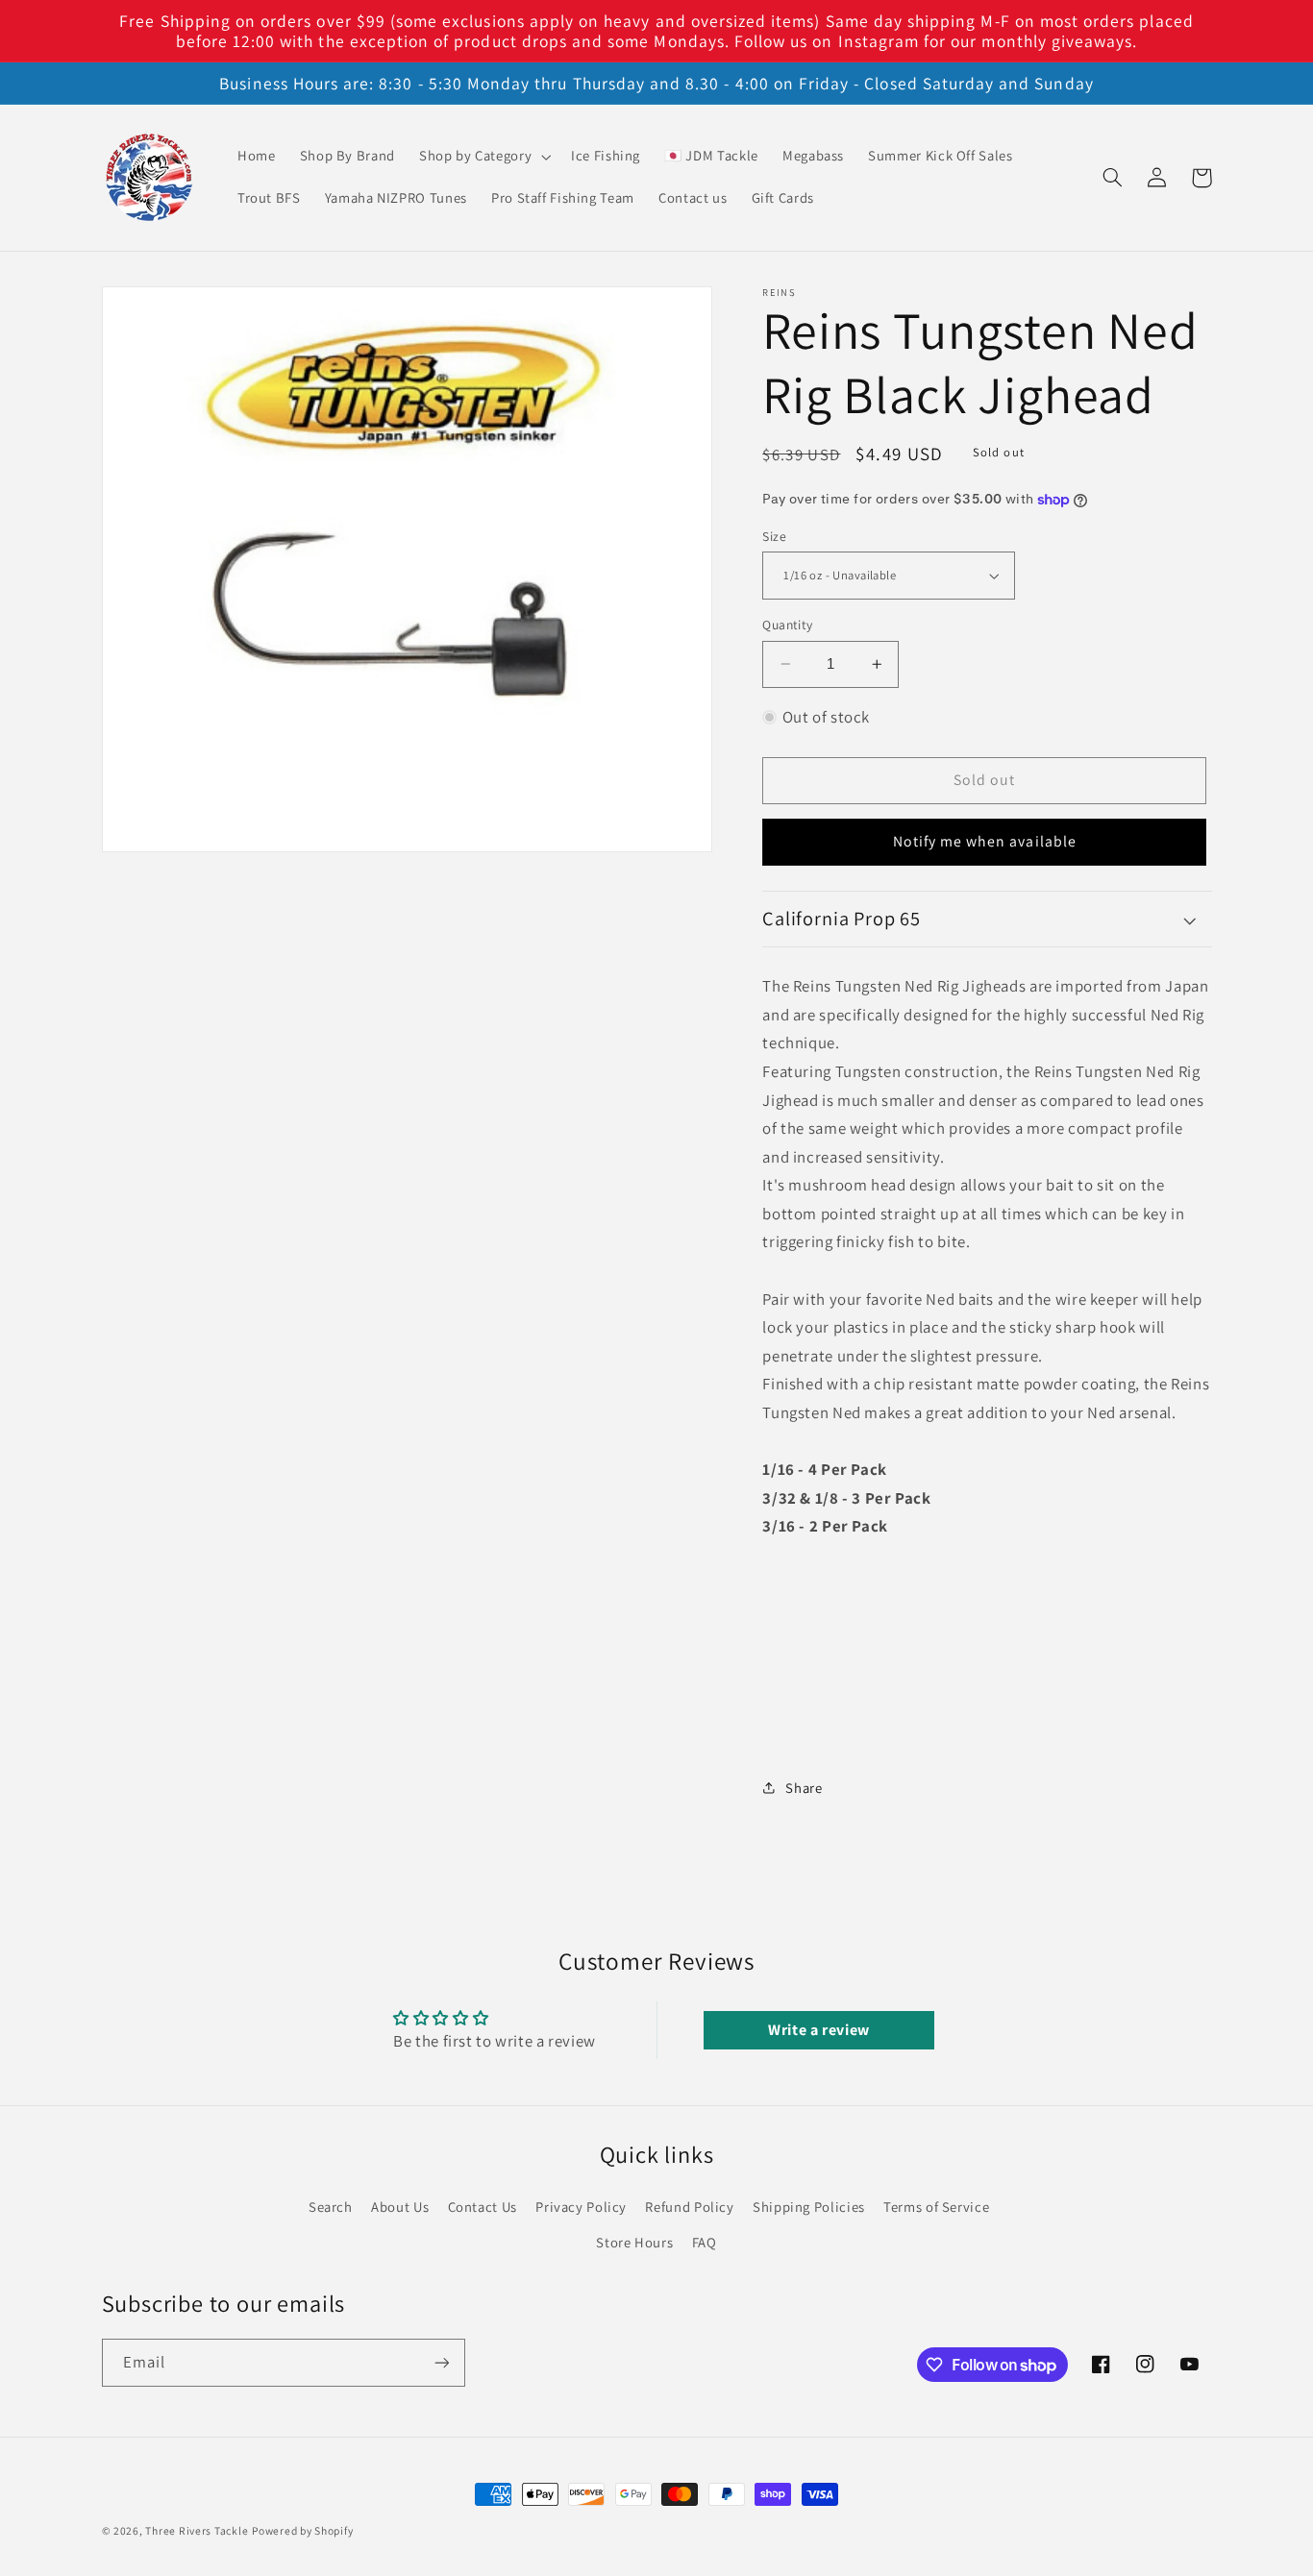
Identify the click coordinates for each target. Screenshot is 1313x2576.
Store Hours (634, 2242)
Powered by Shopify (302, 2530)
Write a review (819, 2030)
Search (331, 2207)
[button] (483, 157)
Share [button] (804, 1788)
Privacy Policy (581, 2207)
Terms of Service (936, 2207)
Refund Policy (689, 2207)
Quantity (787, 625)
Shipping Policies (809, 2207)
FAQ (705, 2242)
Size (774, 536)
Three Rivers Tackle (197, 2530)
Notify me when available (985, 841)
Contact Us (483, 2207)
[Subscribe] (441, 2362)
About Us (400, 2207)
